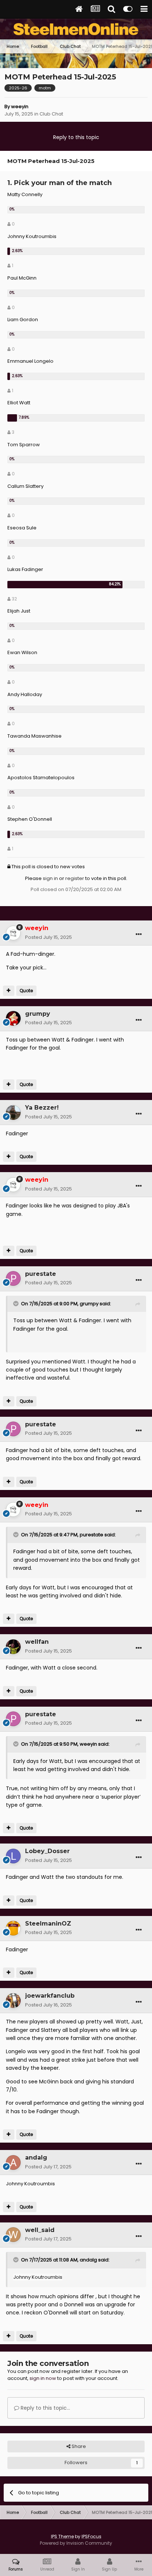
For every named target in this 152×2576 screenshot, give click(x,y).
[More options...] (139, 934)
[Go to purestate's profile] (13, 1278)
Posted (49, 937)
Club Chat (51, 114)
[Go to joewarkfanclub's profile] (13, 2001)
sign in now (43, 2378)
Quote (26, 991)
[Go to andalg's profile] (13, 2162)
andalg (88, 2260)
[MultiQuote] (9, 991)
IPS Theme (62, 2536)
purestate (91, 1535)
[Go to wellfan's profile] (13, 1647)
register (75, 878)
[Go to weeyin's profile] (13, 933)
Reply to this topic (76, 137)
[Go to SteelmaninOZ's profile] (13, 1928)
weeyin (20, 107)
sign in (50, 878)
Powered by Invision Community (76, 2543)
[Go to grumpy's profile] (13, 1018)
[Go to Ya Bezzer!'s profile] (13, 1113)
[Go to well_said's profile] (13, 2235)
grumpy (89, 1304)
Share (78, 2446)
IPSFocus (91, 2536)
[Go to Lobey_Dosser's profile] (13, 1856)
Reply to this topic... (45, 2408)
